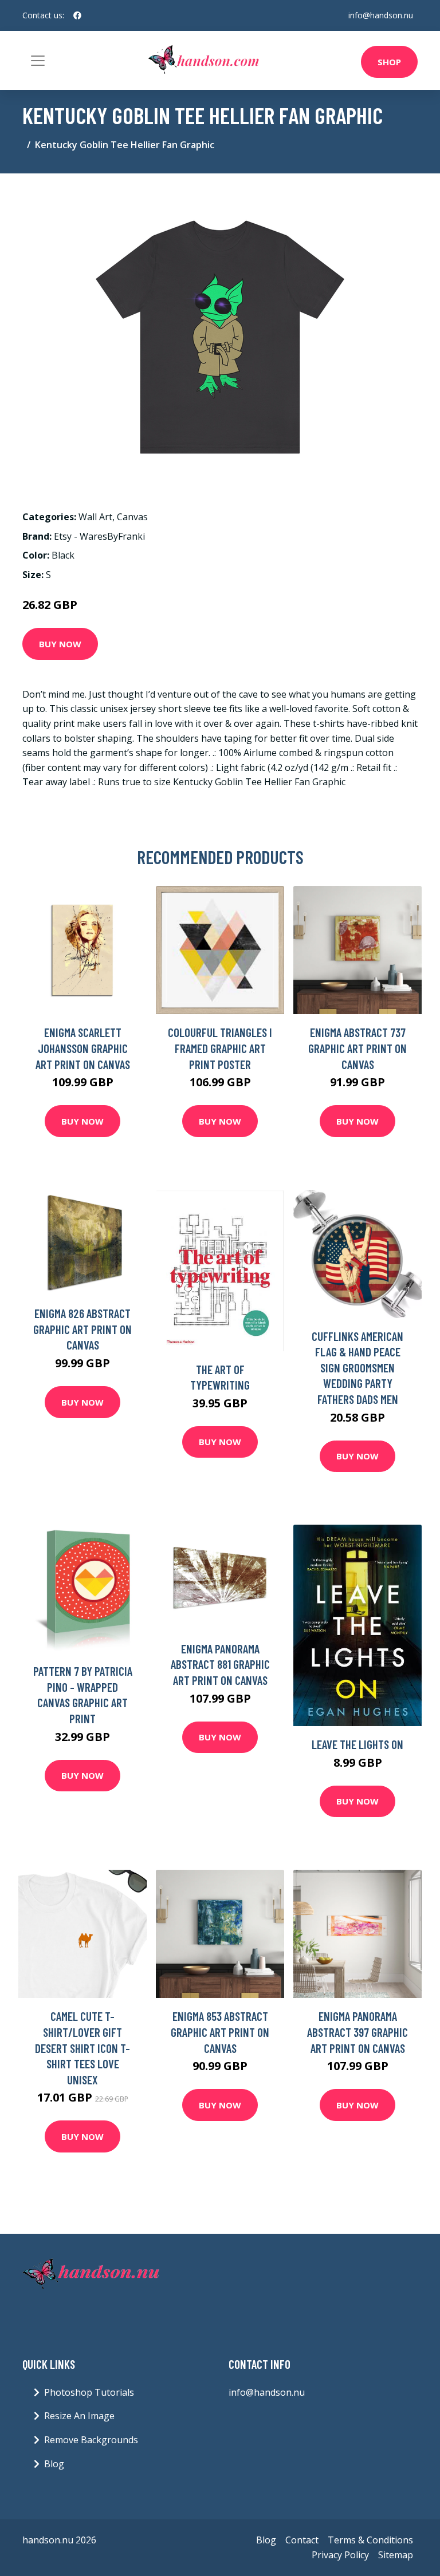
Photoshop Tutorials (89, 2392)
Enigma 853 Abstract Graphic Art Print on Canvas (220, 2032)
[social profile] (77, 15)
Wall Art (95, 517)
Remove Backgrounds (91, 2440)
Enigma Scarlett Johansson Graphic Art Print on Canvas (83, 1048)
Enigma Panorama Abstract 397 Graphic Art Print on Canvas (357, 2032)
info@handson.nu (381, 15)
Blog (54, 2464)
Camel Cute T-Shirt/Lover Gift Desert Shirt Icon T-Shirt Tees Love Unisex (82, 2047)
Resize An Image (79, 2416)
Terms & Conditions (370, 2540)
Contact (302, 2540)
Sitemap (396, 2555)
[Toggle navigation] (38, 61)
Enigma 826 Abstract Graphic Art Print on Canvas (82, 1329)
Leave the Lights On (357, 1744)
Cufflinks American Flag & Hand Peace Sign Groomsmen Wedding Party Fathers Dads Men (357, 1368)
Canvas (132, 517)
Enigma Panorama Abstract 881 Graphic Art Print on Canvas (220, 1664)
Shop (389, 62)
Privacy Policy (340, 2555)
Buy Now (60, 644)
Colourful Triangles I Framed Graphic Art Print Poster (220, 1048)
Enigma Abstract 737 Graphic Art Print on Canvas (357, 1048)
